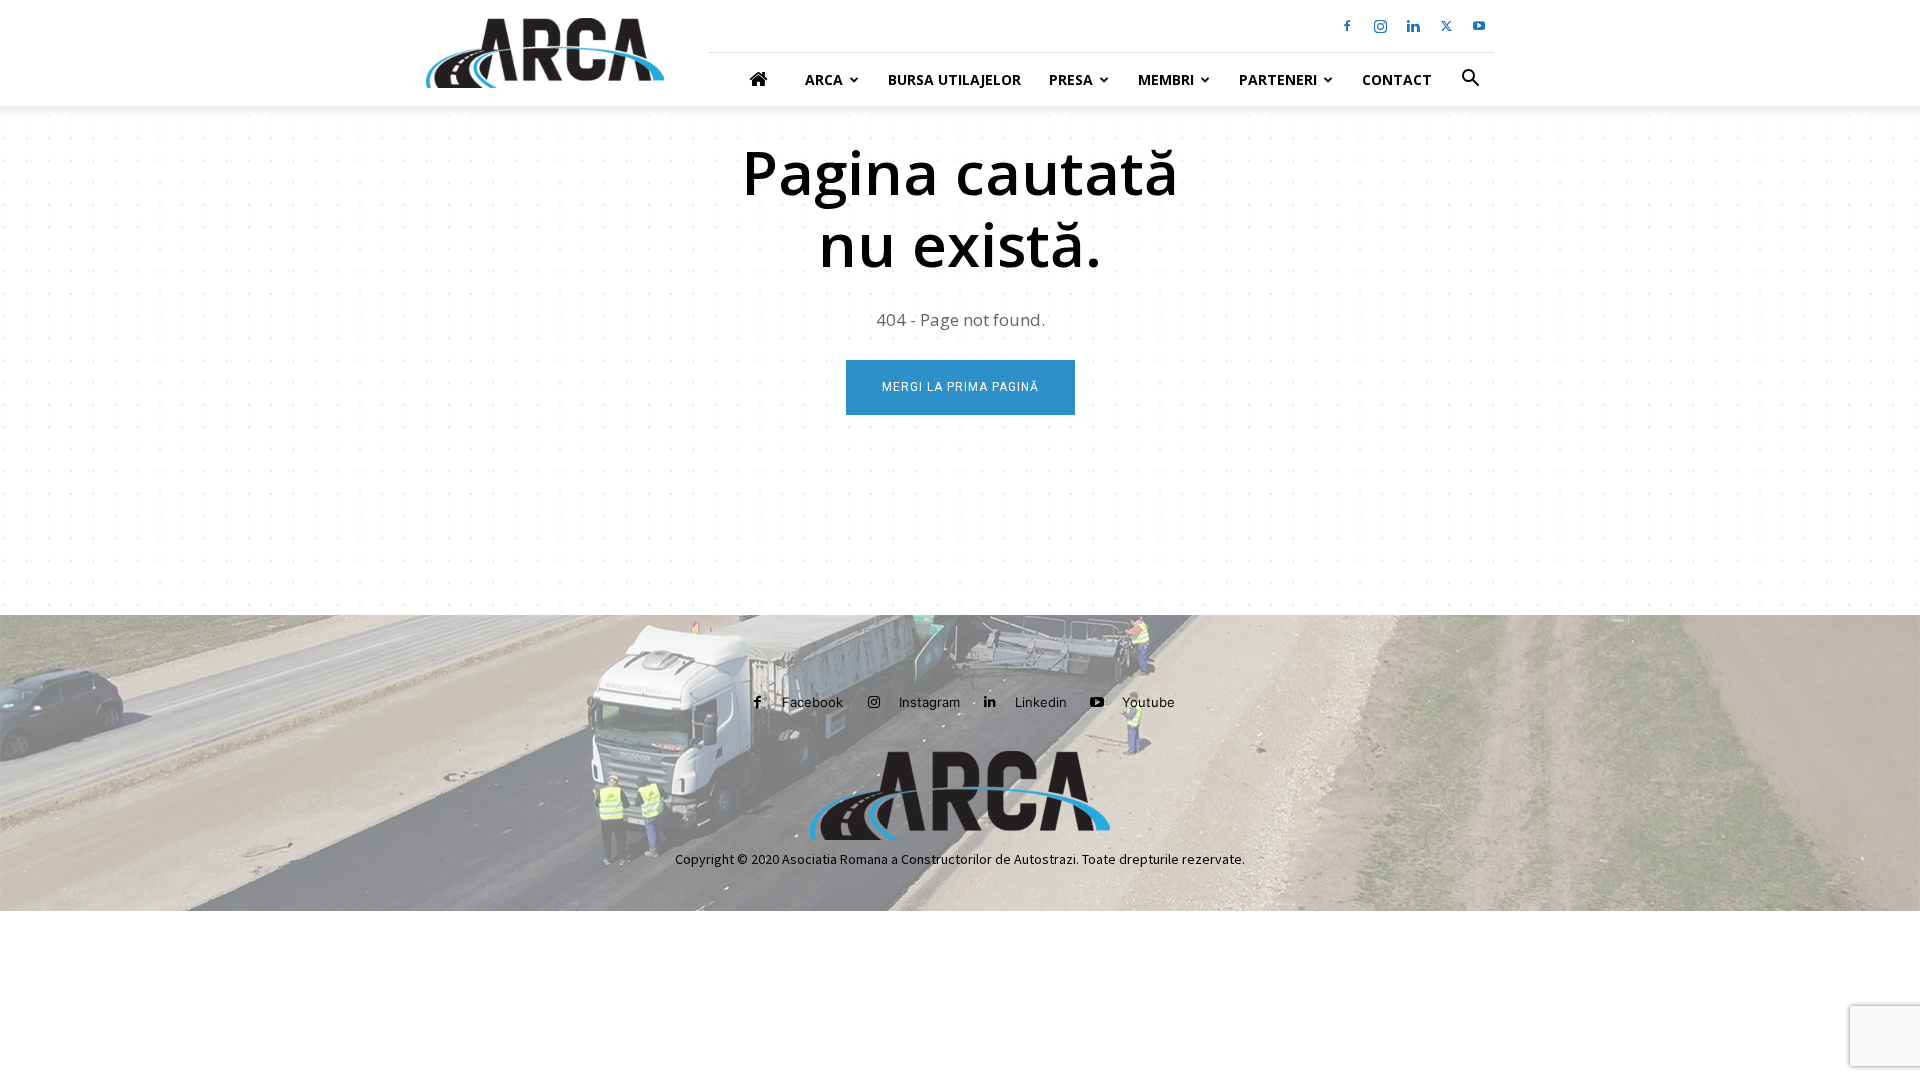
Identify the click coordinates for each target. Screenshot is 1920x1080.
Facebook (812, 702)
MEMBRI (1166, 79)
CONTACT (1397, 79)
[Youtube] (1479, 26)
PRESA (1071, 79)
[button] (1470, 80)
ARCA (824, 79)
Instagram (929, 702)
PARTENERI (1278, 79)
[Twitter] (1446, 26)
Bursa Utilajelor (954, 79)
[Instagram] (1380, 26)
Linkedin (1041, 702)
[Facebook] (1347, 26)
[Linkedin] (1413, 26)
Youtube (1148, 702)
